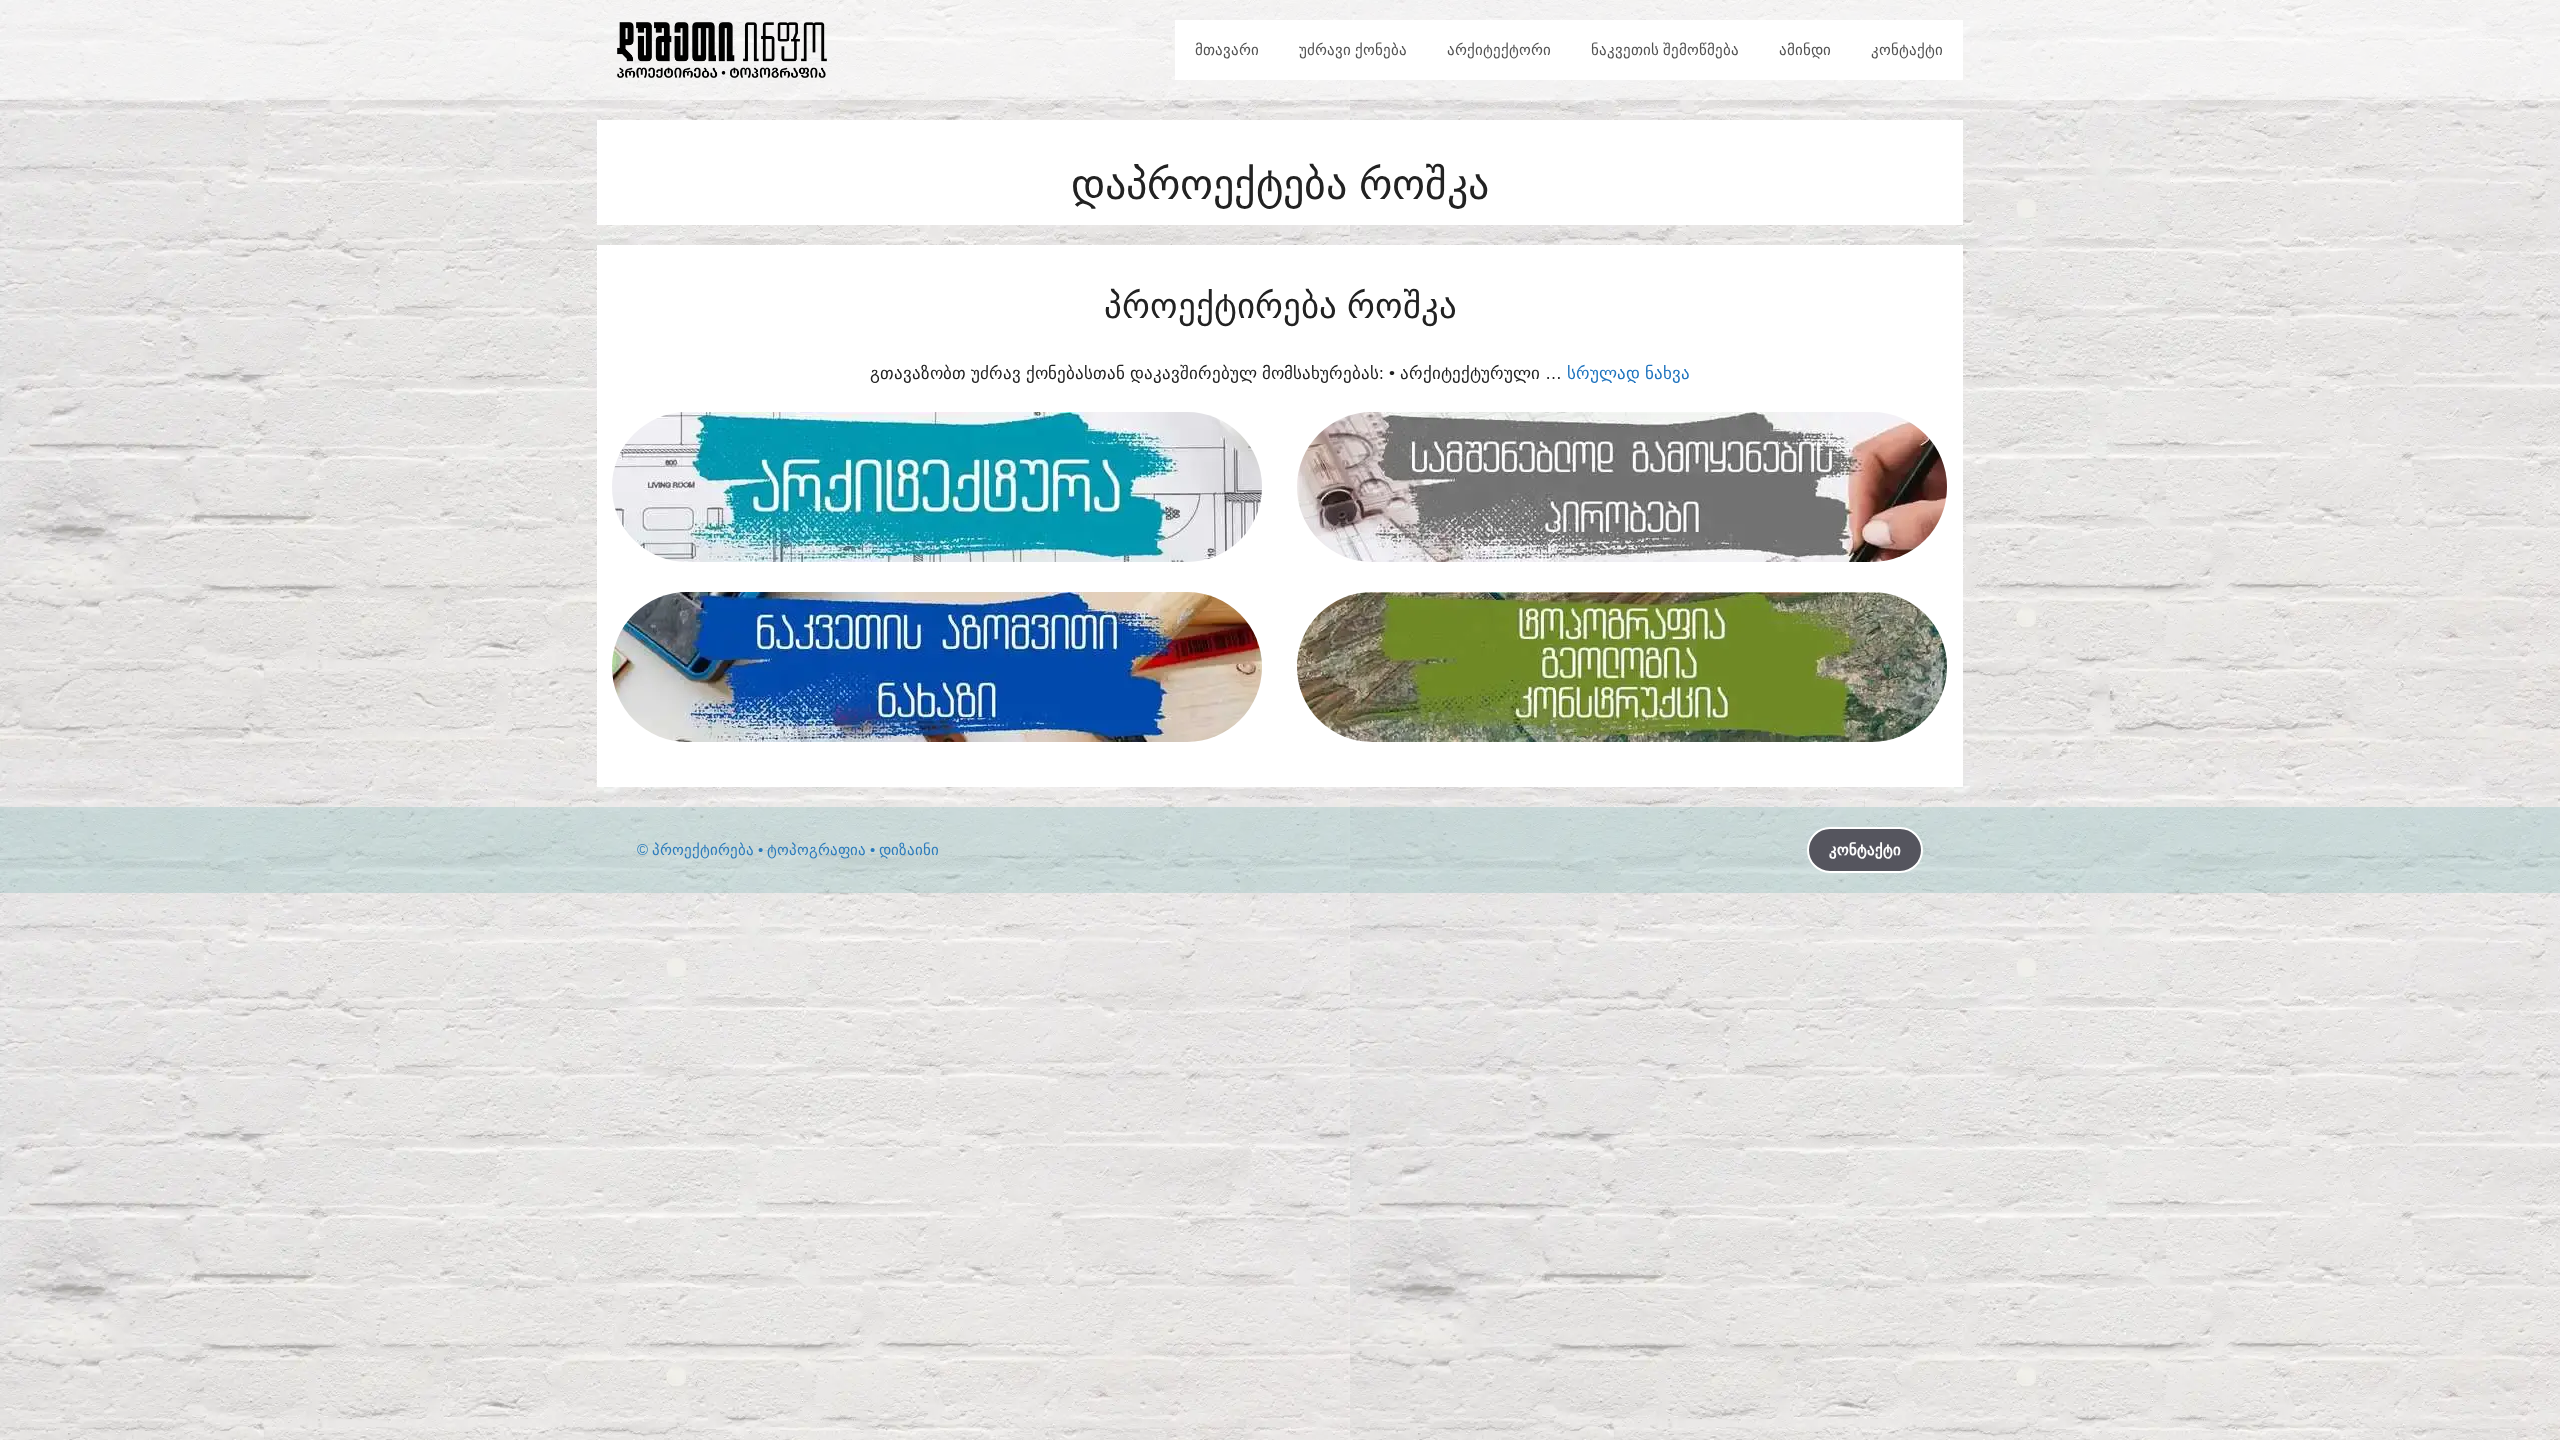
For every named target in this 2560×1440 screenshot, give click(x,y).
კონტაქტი (1907, 49)
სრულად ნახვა (1628, 373)
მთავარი (1227, 49)
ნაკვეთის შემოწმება (1665, 49)
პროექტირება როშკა (1280, 305)
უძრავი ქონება (1353, 49)
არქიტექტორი (1499, 49)
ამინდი (1805, 49)
